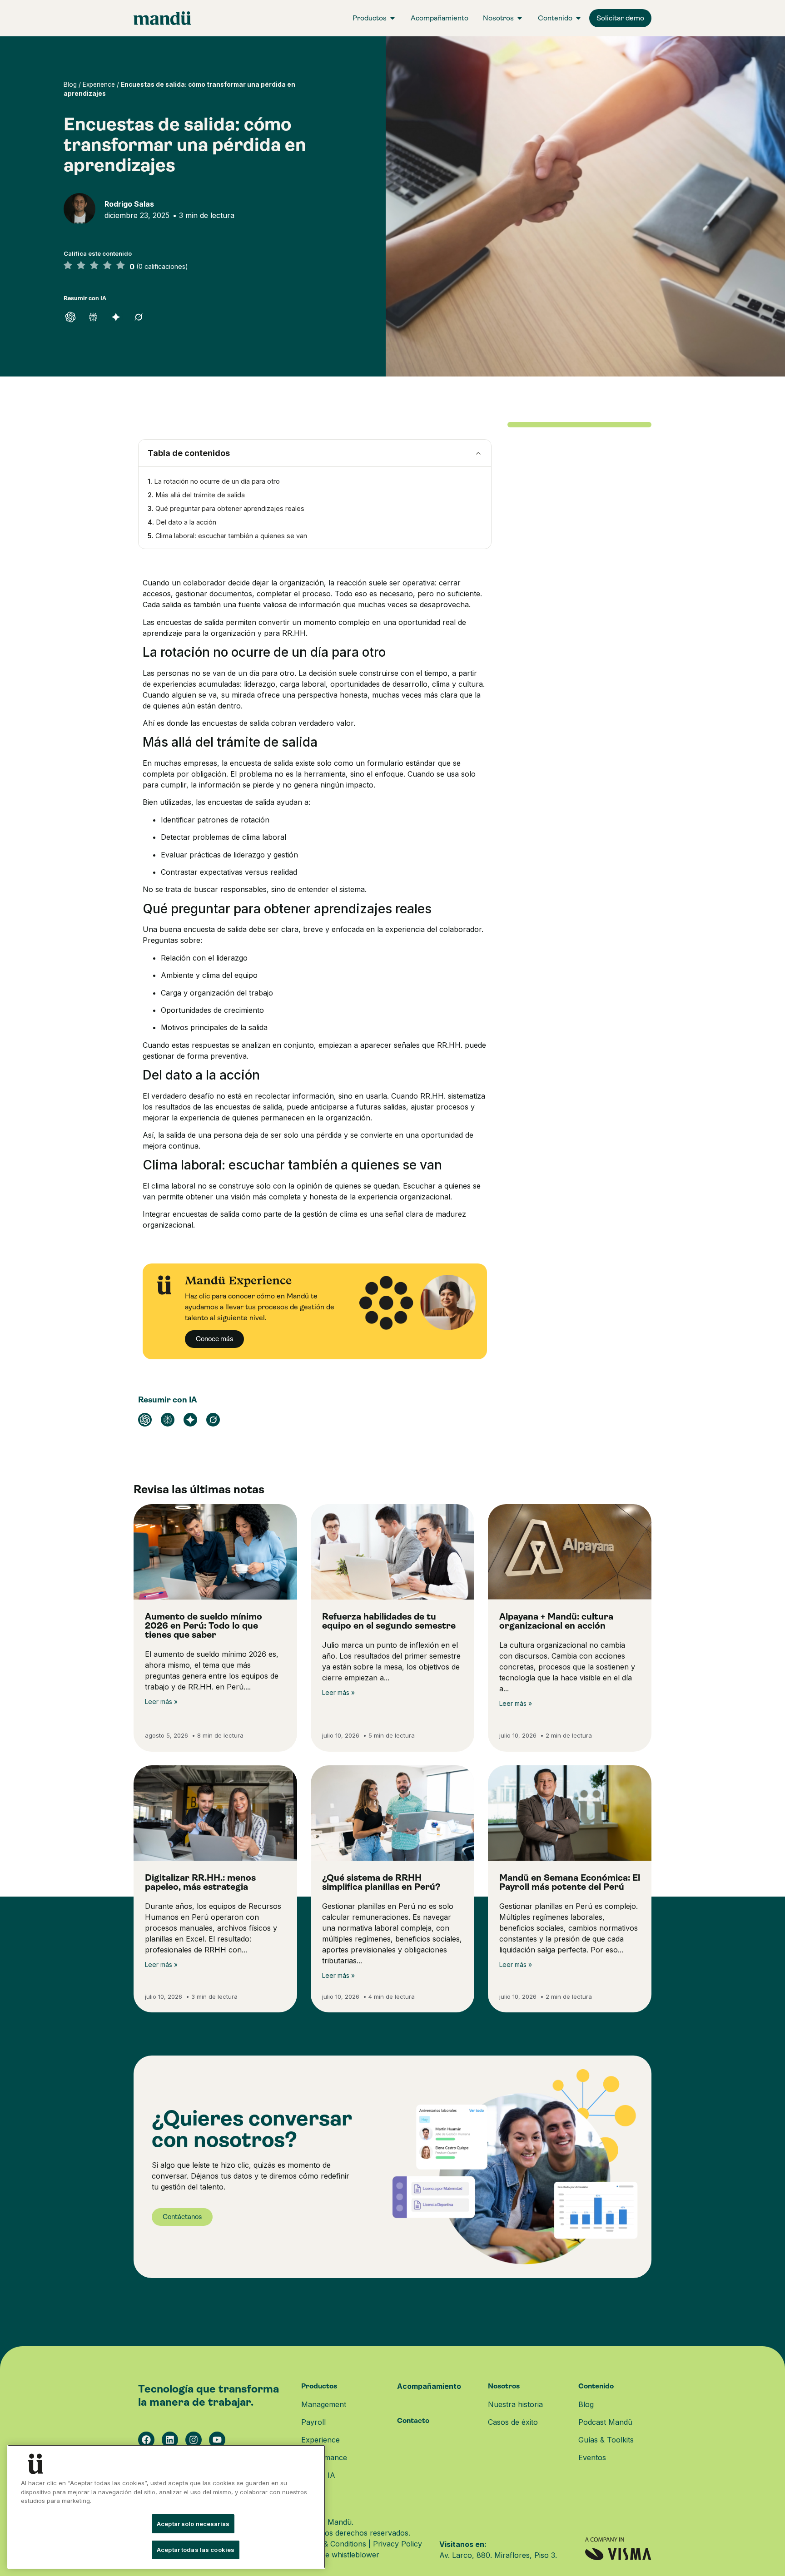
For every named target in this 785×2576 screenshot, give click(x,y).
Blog (70, 84)
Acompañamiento (429, 2386)
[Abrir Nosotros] (520, 18)
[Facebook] (146, 2440)
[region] (166, 2507)
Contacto (413, 2420)
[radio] (68, 266)
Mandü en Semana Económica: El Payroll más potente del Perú (570, 1882)
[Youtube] (217, 2440)
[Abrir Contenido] (578, 18)
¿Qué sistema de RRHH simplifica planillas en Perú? (381, 1882)
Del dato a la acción (186, 522)
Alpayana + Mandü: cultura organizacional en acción (556, 1621)
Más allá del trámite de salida (200, 495)
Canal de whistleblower (339, 2555)
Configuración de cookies (65, 2524)
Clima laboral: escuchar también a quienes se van (231, 536)
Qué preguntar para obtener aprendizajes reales (230, 508)
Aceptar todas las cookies (196, 2550)
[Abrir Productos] (392, 18)
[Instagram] (194, 2440)
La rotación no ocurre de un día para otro (217, 481)
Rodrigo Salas (129, 204)
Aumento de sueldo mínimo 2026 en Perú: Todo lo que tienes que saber (204, 1626)
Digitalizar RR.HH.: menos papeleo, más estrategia (200, 1882)
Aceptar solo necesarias (193, 2524)
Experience (99, 84)
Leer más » (161, 1702)
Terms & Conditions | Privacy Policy (361, 2544)
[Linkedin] (170, 2440)
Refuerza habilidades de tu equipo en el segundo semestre (389, 1621)
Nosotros (504, 2386)
